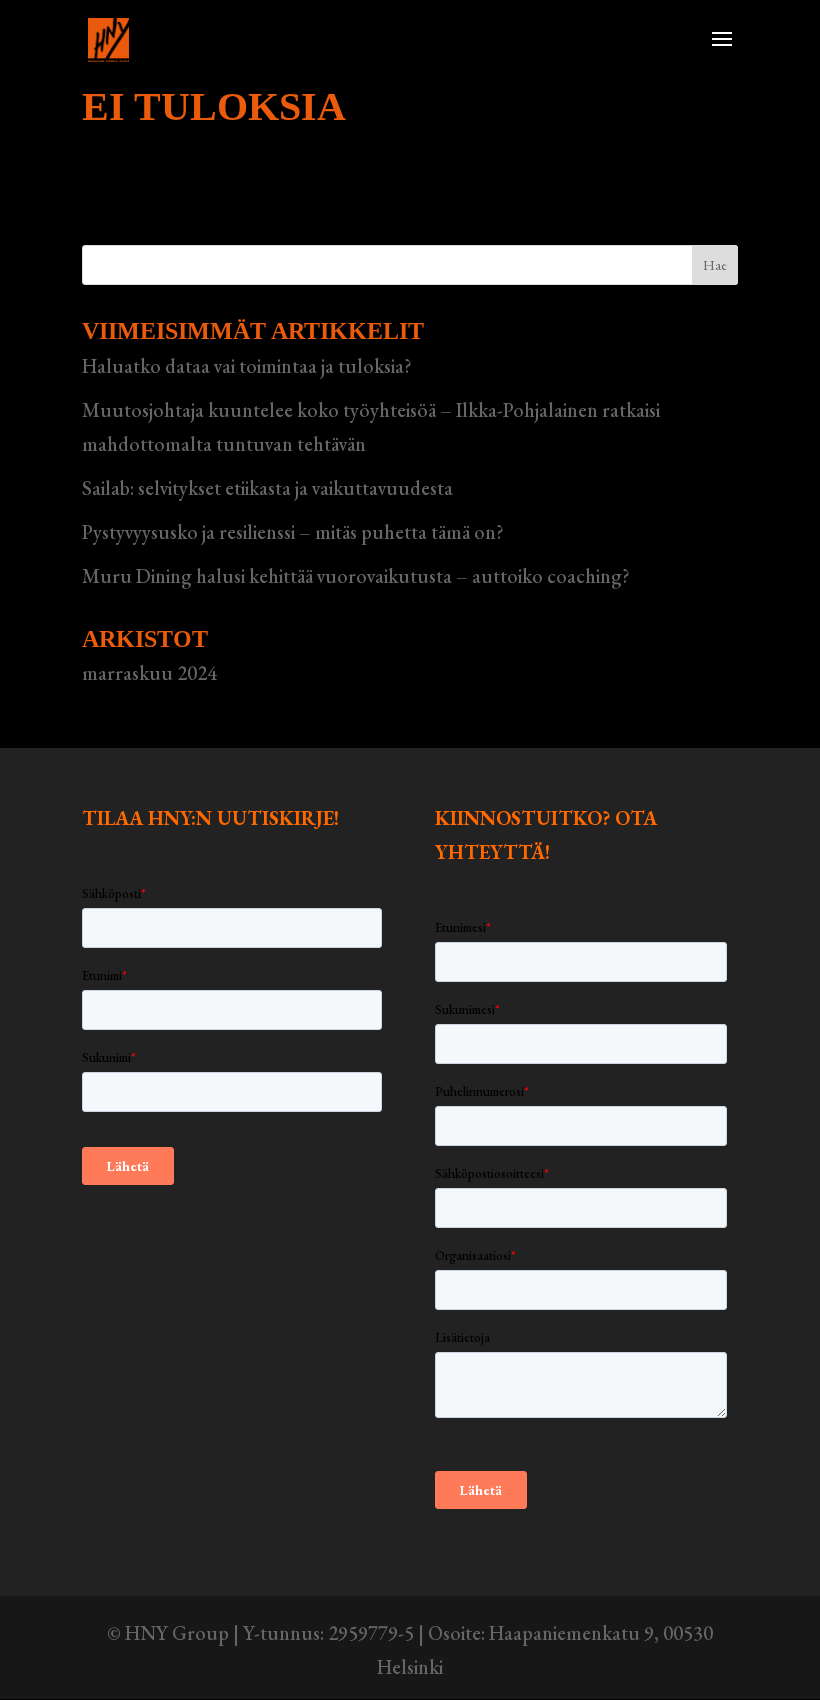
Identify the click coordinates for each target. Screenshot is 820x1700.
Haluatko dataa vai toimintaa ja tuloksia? (247, 366)
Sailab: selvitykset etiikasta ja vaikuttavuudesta (267, 488)
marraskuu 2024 (149, 673)
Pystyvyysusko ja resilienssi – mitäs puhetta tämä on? (293, 532)
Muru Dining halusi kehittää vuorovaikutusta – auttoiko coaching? (356, 576)
